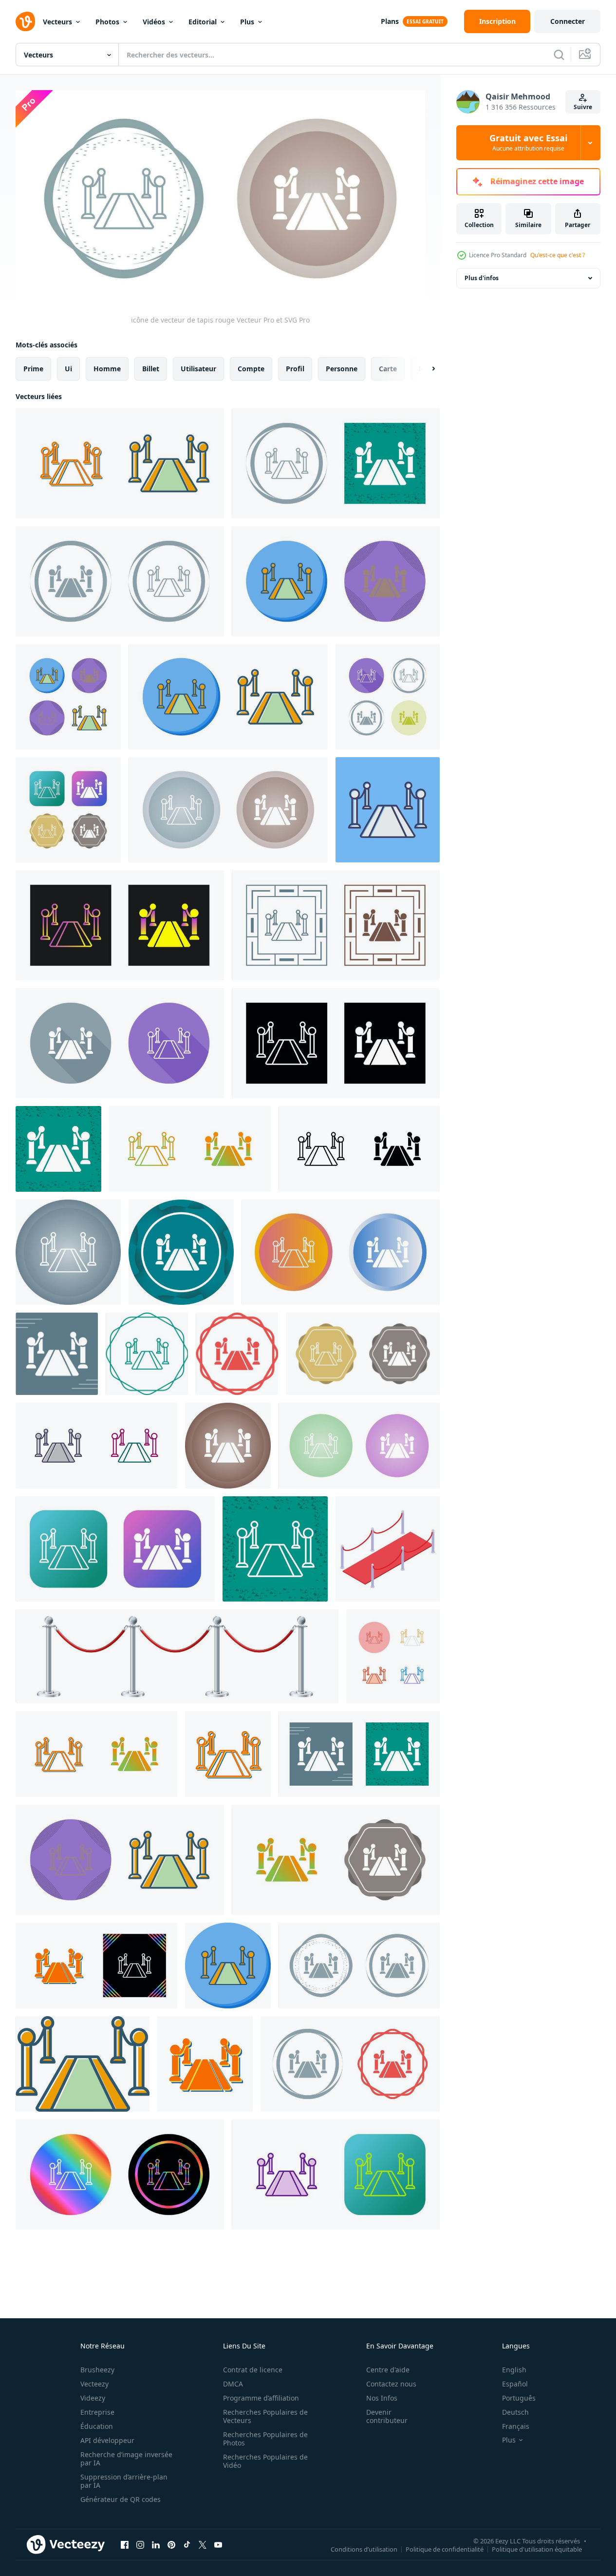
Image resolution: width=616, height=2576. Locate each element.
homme (107, 368)
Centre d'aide (388, 2370)
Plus (247, 22)
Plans (390, 21)
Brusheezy (97, 2370)
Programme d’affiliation (261, 2398)
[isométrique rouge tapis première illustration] (388, 1549)
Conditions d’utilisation (364, 2549)
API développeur (107, 2440)
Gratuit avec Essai (528, 143)
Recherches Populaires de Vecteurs (265, 2416)
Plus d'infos (482, 278)
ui (68, 368)
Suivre (583, 107)
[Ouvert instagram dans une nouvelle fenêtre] (140, 2545)
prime (33, 368)
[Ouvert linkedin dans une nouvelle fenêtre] (156, 2545)
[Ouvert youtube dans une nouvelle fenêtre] (218, 2545)
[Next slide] (425, 368)
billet (151, 368)
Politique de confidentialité (445, 2549)
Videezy (93, 2398)
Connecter (568, 21)
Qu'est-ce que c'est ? (558, 255)
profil (295, 368)
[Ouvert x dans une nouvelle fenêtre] (203, 2545)
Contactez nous (391, 2384)
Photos (107, 22)
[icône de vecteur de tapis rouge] (120, 463)
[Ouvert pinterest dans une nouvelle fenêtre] (171, 2545)
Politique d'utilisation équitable (537, 2549)
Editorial (203, 22)
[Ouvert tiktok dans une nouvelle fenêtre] (187, 2545)
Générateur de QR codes (121, 2499)
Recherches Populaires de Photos (265, 2439)
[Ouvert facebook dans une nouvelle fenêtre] (125, 2545)
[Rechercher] (559, 55)
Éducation (97, 2426)
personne (342, 368)
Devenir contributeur (387, 2416)
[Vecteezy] (25, 21)
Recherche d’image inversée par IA (126, 2459)
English (514, 2370)
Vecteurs (57, 22)
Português (519, 2398)
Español (515, 2384)
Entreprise (97, 2412)
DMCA (233, 2384)
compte (251, 368)
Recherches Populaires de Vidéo (265, 2461)
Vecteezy (94, 2384)
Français (516, 2426)
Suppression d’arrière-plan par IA (124, 2481)
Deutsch (515, 2412)
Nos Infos (382, 2398)
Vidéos (154, 22)
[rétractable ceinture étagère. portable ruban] (177, 1656)
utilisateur (198, 368)
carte (388, 368)
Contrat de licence (253, 2370)
